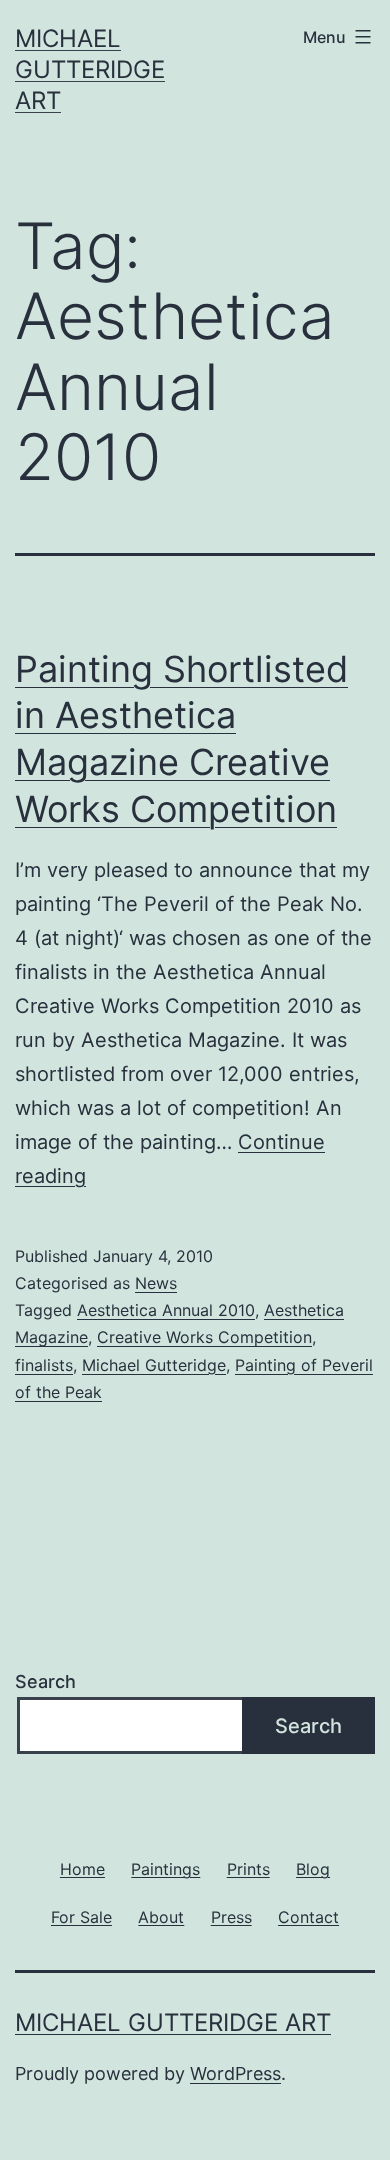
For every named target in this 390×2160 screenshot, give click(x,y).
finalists (44, 1365)
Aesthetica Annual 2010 (166, 1310)
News (156, 1283)
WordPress (235, 2073)
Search (45, 1681)
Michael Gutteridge (154, 1365)
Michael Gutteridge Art (90, 69)
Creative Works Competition (204, 1337)
